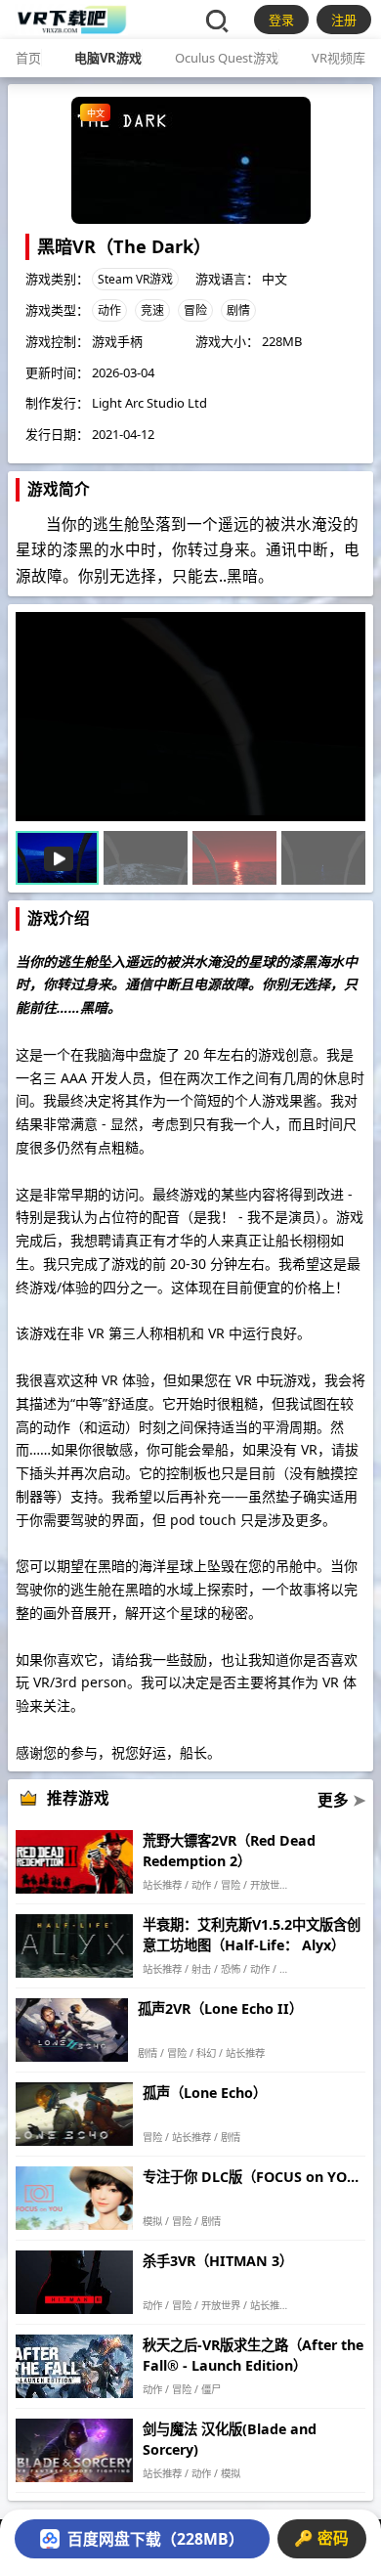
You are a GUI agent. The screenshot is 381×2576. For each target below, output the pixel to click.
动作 (109, 310)
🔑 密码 (321, 2538)
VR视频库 (339, 58)
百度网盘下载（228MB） (156, 2539)
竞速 (152, 310)
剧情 (238, 310)
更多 (341, 1800)
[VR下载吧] (71, 20)
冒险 (195, 310)
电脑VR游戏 (108, 58)
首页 (28, 58)
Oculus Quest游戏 (227, 58)
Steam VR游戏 (135, 279)
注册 (344, 20)
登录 (281, 20)
